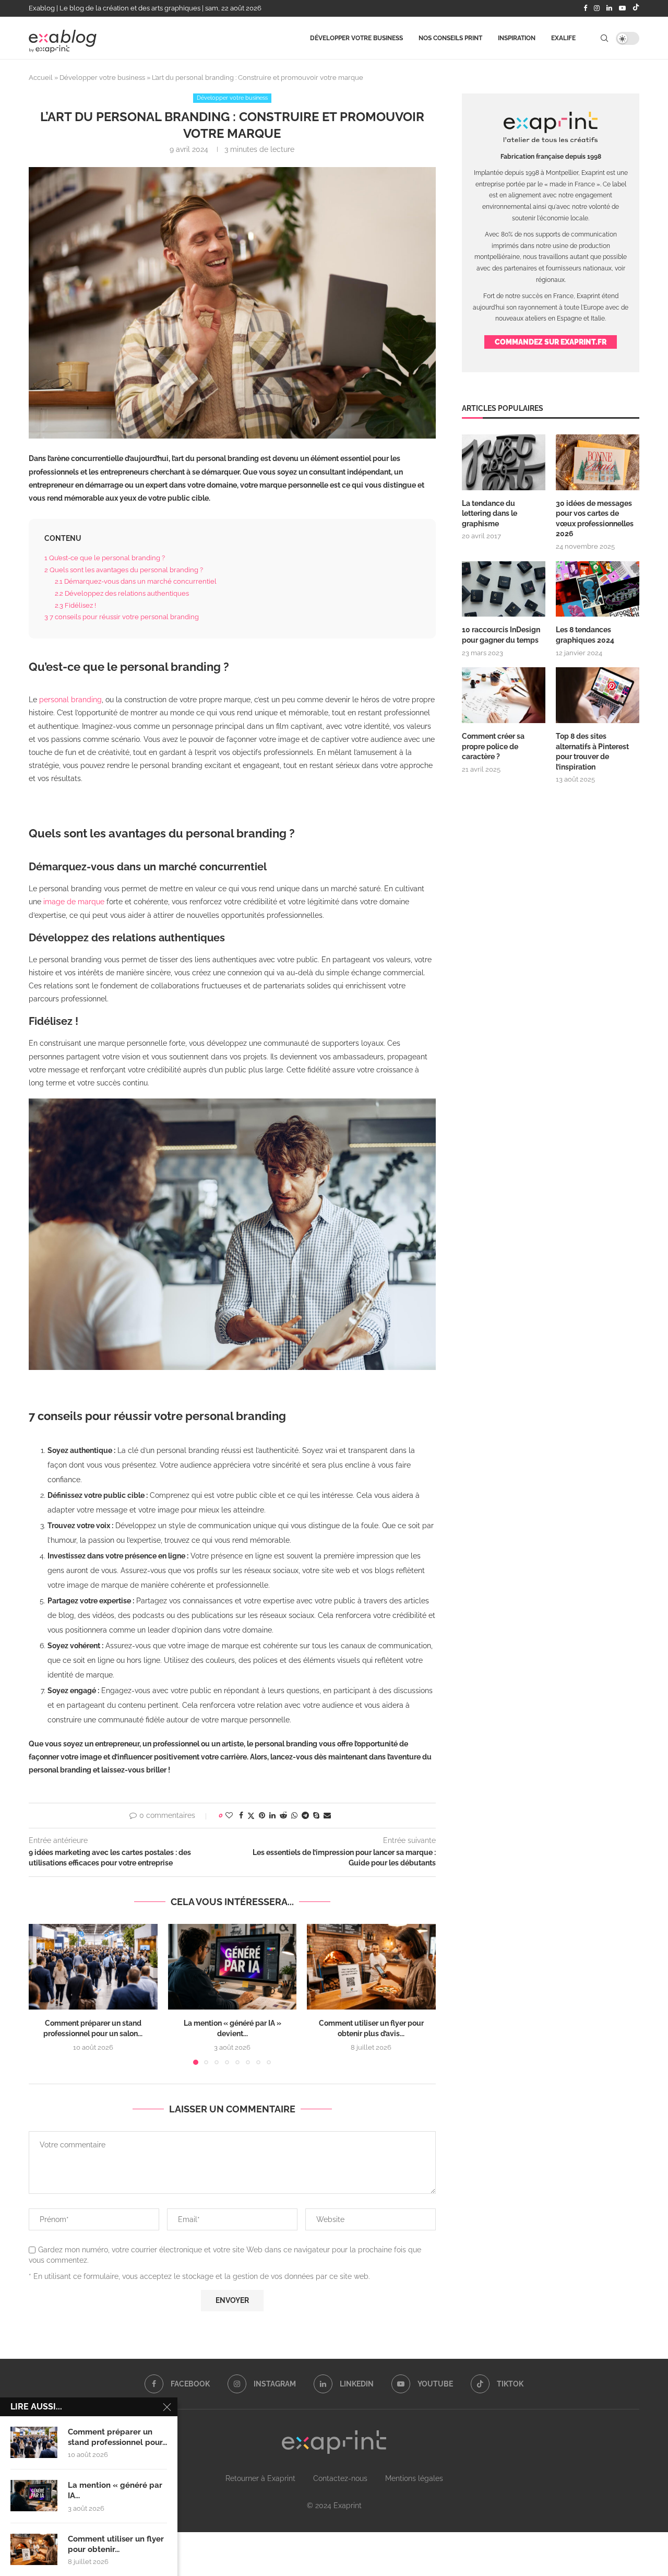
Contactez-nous (340, 2478)
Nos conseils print (450, 38)
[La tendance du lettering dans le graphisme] (504, 462)
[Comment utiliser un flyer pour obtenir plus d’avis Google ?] (371, 1967)
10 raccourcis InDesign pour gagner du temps (501, 635)
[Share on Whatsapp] (294, 1815)
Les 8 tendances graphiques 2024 (585, 635)
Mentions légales (414, 2478)
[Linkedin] (609, 8)
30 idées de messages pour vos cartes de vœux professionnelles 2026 (595, 519)
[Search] (604, 38)
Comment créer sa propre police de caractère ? (493, 746)
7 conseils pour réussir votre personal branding (122, 617)
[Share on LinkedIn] (272, 1815)
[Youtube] (622, 8)
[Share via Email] (327, 1815)
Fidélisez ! (75, 605)
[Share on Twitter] (251, 1816)
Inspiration (517, 38)
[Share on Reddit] (283, 1815)
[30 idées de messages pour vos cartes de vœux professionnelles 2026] (598, 462)
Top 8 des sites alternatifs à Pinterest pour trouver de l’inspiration (592, 752)
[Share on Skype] (316, 1815)
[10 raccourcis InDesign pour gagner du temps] (504, 589)
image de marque (74, 902)
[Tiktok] (636, 8)
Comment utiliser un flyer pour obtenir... (116, 2544)
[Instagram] (597, 8)
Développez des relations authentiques (122, 593)
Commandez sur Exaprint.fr (551, 342)
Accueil (41, 78)
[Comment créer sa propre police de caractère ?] (504, 695)
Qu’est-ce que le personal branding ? (105, 558)
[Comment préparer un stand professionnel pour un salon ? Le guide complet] (93, 1967)
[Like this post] (229, 1815)
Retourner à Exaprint (260, 2478)
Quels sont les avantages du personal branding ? (124, 570)
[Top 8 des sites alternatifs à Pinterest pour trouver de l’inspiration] (598, 695)
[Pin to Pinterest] (262, 1815)
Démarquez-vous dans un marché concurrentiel (136, 581)
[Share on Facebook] (241, 1815)
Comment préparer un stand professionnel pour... (117, 2437)
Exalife (563, 38)
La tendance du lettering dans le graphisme (490, 513)
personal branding (70, 700)
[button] (43, 1994)
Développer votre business (356, 38)
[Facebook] (585, 8)
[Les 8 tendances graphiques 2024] (598, 589)
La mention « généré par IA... (115, 2490)
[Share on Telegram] (305, 1815)
